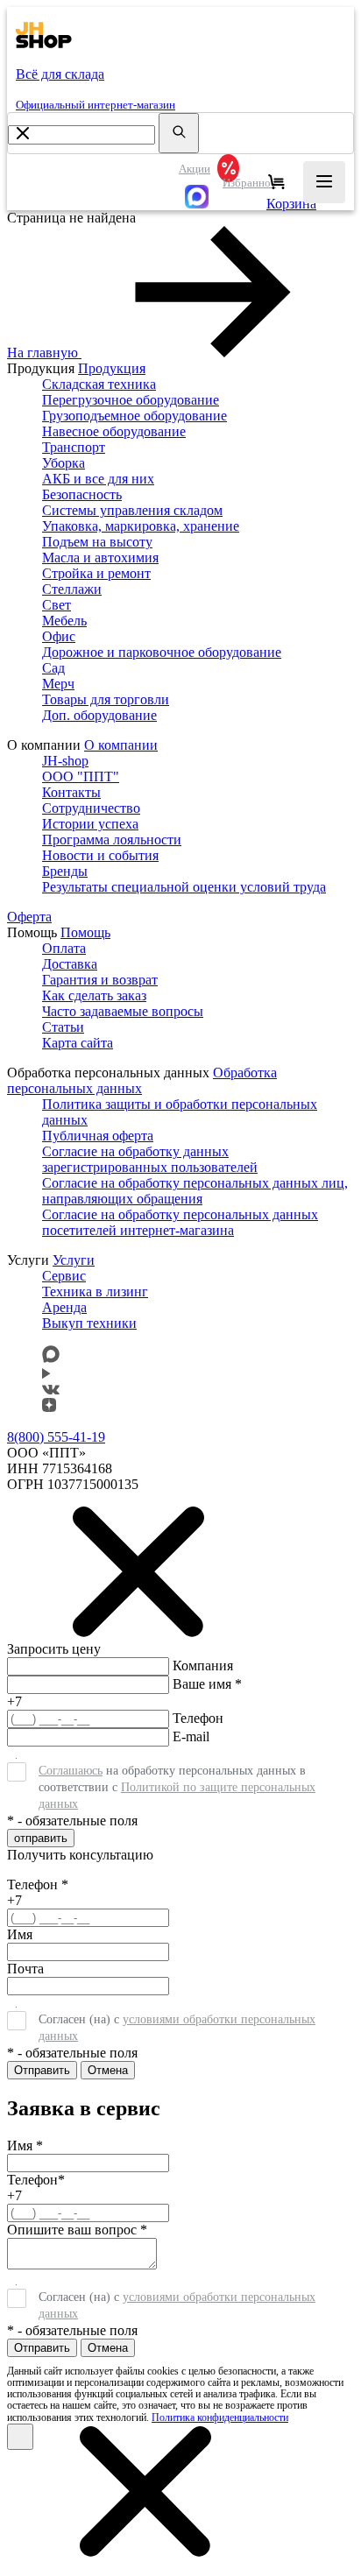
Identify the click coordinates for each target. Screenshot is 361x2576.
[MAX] (193, 196)
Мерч (58, 684)
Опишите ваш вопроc (77, 2230)
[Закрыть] (20, 2437)
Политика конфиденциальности (220, 2417)
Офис (59, 636)
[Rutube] (46, 1374)
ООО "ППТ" (81, 776)
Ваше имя (207, 1684)
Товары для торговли (106, 699)
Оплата (64, 948)
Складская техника (99, 384)
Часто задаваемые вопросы (123, 1011)
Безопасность (82, 494)
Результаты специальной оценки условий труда (184, 887)
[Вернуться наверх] (27, 2528)
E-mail (191, 1736)
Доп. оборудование (99, 715)
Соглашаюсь (71, 1771)
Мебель (64, 621)
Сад (53, 668)
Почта (25, 1969)
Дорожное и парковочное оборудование (162, 652)
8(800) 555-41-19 (56, 1437)
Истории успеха (90, 824)
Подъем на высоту (97, 542)
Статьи (63, 1027)
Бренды (65, 871)
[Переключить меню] (324, 182)
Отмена (108, 2070)
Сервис (64, 1276)
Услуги (74, 1260)
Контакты (71, 792)
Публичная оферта (98, 1136)
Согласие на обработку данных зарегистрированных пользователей (150, 1159)
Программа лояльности (112, 840)
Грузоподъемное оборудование (134, 416)
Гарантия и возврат (100, 980)
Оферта (29, 917)
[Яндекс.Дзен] (49, 1407)
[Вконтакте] (51, 1390)
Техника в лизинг (95, 1292)
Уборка (64, 463)
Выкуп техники (89, 1323)
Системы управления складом (132, 510)
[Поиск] (179, 133)
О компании (121, 745)
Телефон (198, 1718)
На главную (42, 353)
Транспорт (74, 447)
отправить (41, 1838)
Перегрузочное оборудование (131, 400)
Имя (20, 1934)
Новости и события (100, 855)
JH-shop (65, 761)
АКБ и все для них (98, 479)
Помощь (85, 932)
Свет (57, 605)
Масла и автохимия (100, 558)
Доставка (70, 964)
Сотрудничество (91, 808)
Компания (203, 1666)
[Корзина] (277, 182)
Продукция (112, 368)
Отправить (42, 2070)
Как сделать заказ (94, 995)
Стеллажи (72, 589)
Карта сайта (78, 1043)
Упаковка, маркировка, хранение (141, 526)
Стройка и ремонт (96, 573)
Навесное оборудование (114, 431)
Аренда (64, 1307)
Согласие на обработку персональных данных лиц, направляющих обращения (195, 1191)
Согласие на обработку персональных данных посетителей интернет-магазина (180, 1222)
